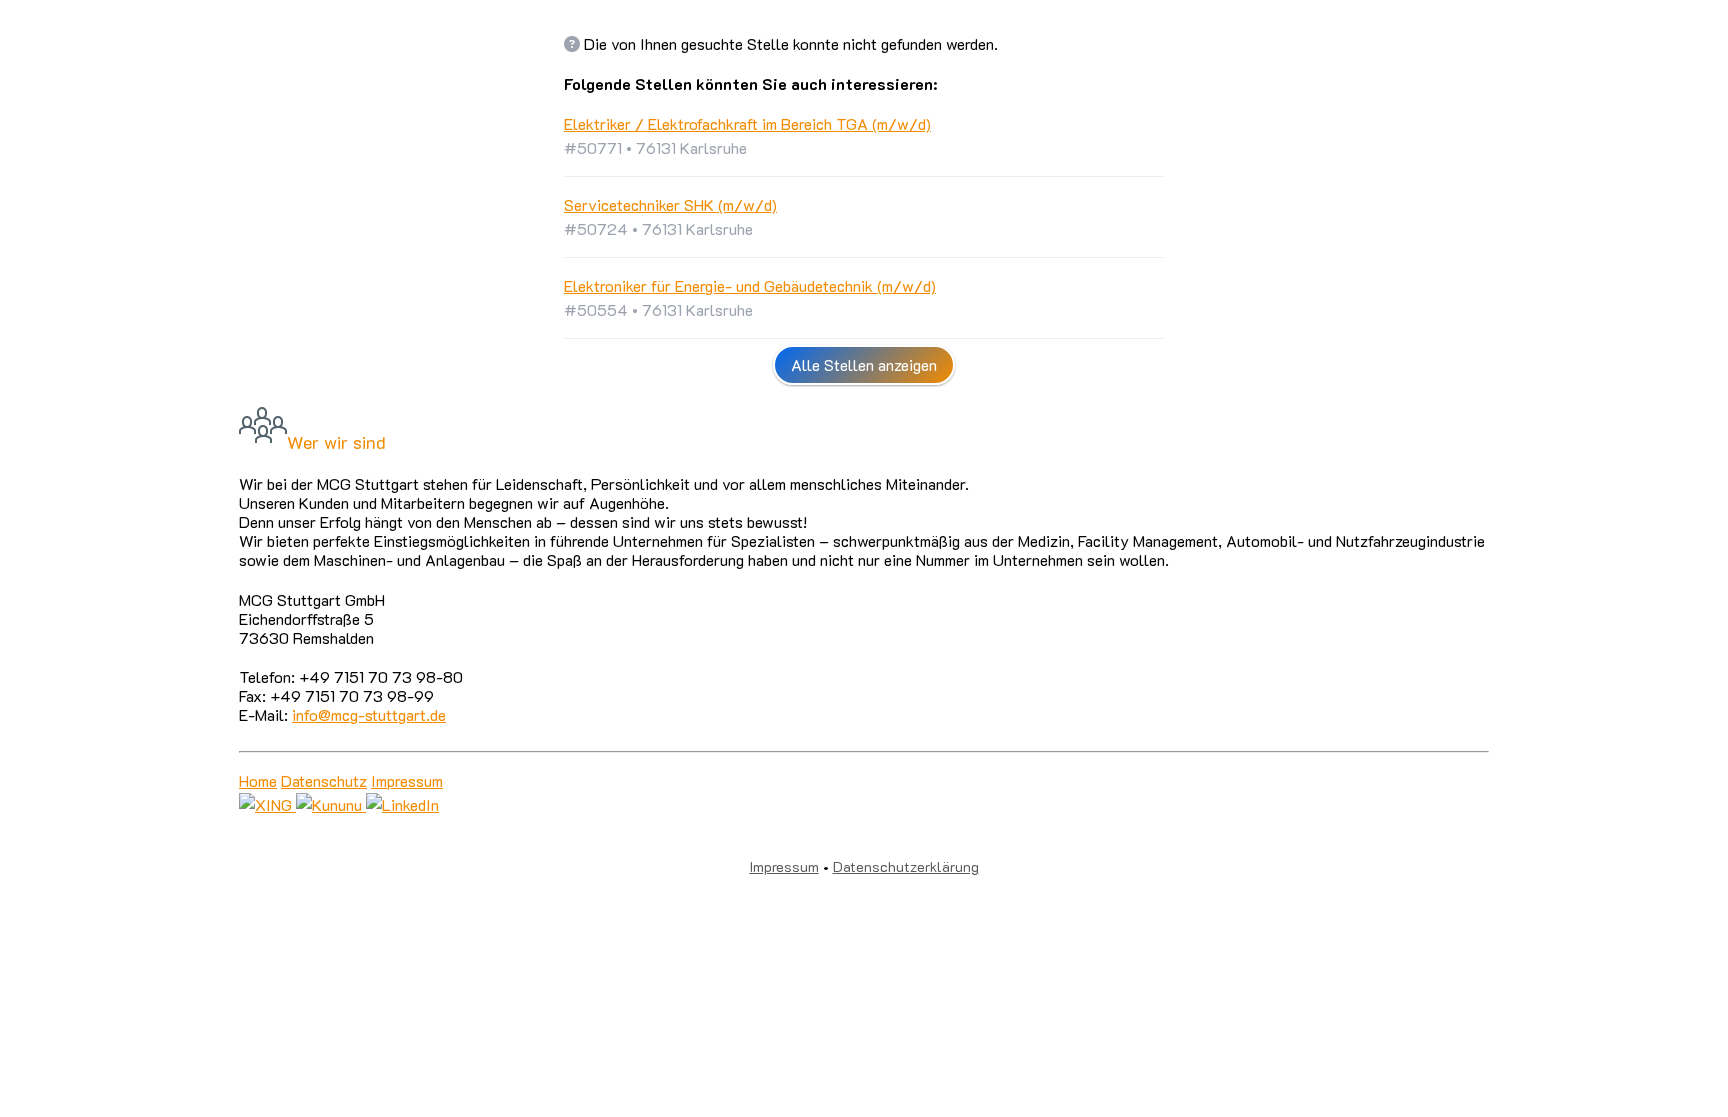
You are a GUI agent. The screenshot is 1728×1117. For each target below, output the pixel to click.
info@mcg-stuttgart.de (369, 714)
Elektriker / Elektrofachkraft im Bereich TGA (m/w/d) (747, 123)
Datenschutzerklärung (906, 866)
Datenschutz (324, 780)
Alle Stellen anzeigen (864, 364)
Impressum (407, 780)
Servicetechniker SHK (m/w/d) (670, 204)
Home (258, 780)
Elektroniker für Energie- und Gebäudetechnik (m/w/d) (750, 285)
